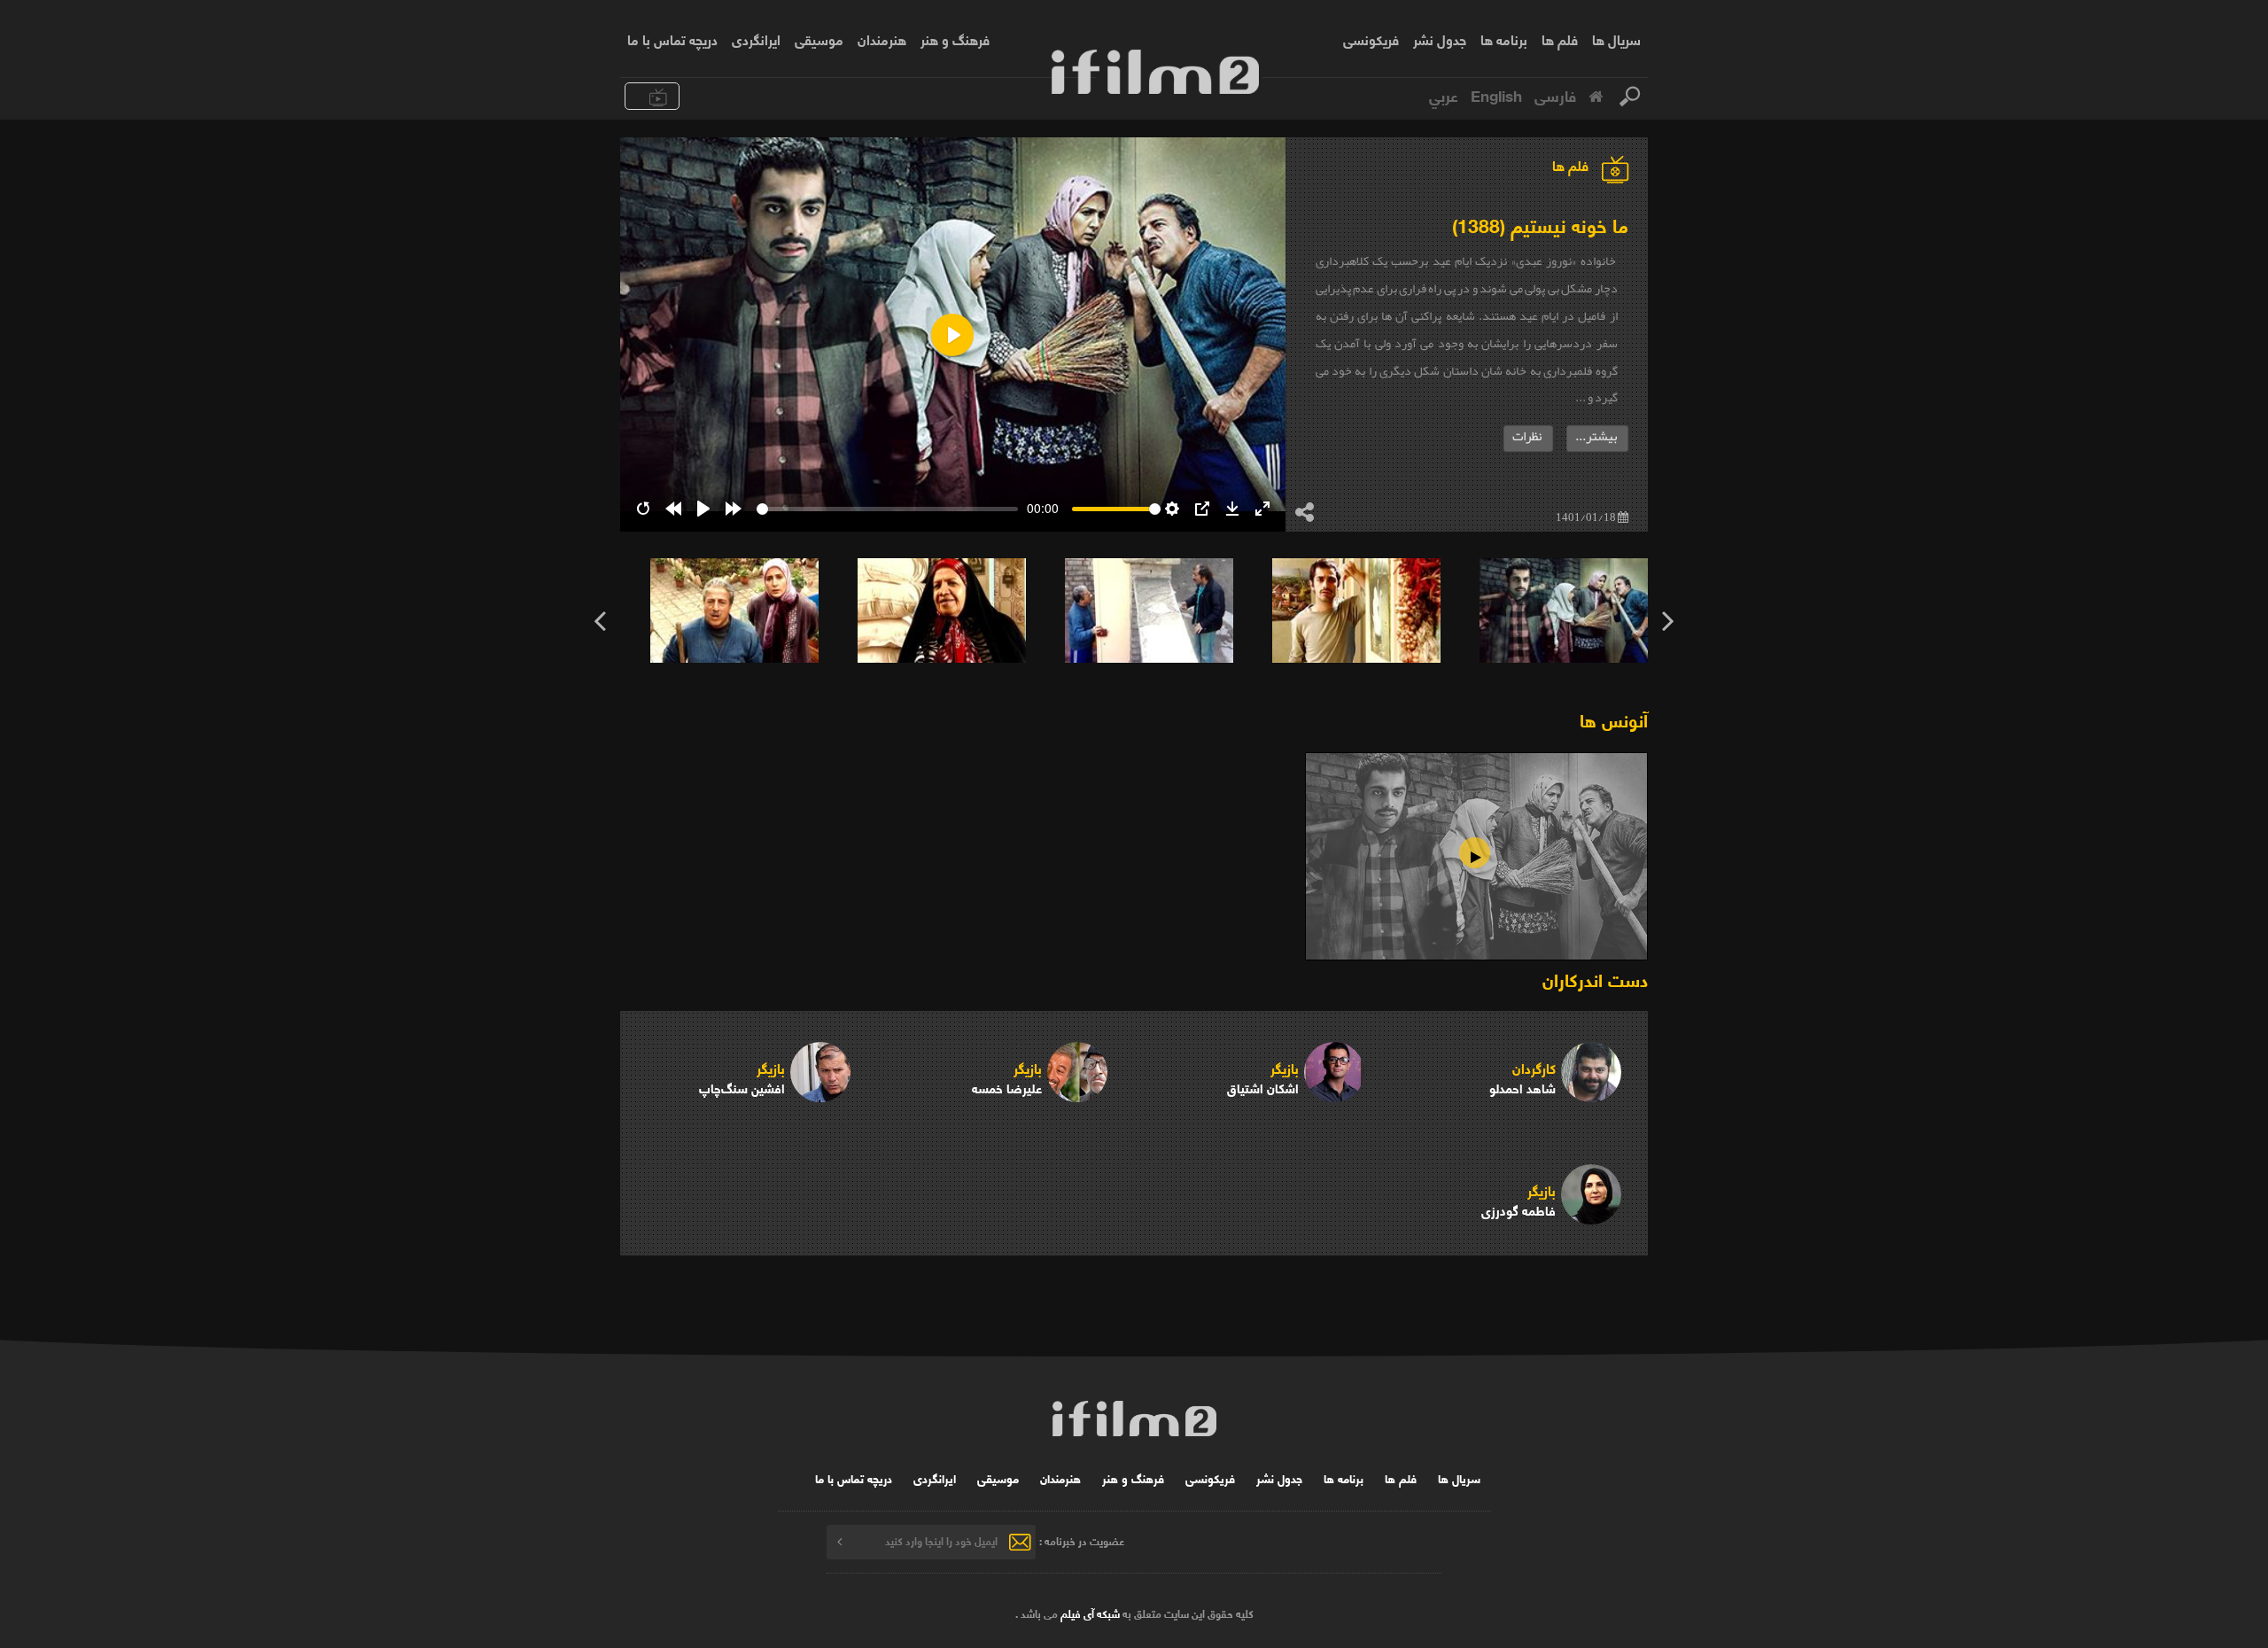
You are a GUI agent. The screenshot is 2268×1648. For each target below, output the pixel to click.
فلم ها (1560, 39)
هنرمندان (882, 39)
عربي (1444, 95)
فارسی (1555, 95)
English (1496, 95)
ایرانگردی (756, 39)
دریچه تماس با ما (672, 39)
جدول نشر (1440, 39)
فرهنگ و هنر (955, 39)
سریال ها (1616, 39)
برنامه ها (1504, 39)
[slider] (887, 509)
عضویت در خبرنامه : (1082, 1540)
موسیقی (819, 39)
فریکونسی (1371, 39)
